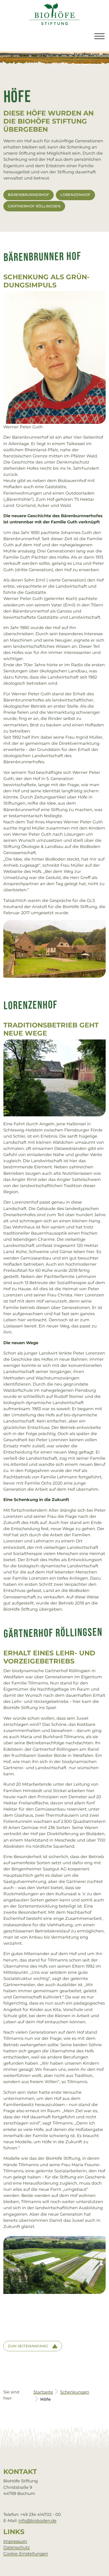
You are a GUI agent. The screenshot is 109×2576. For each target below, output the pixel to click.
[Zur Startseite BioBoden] (54, 14)
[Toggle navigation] (99, 36)
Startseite (43, 2392)
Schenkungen (75, 2392)
